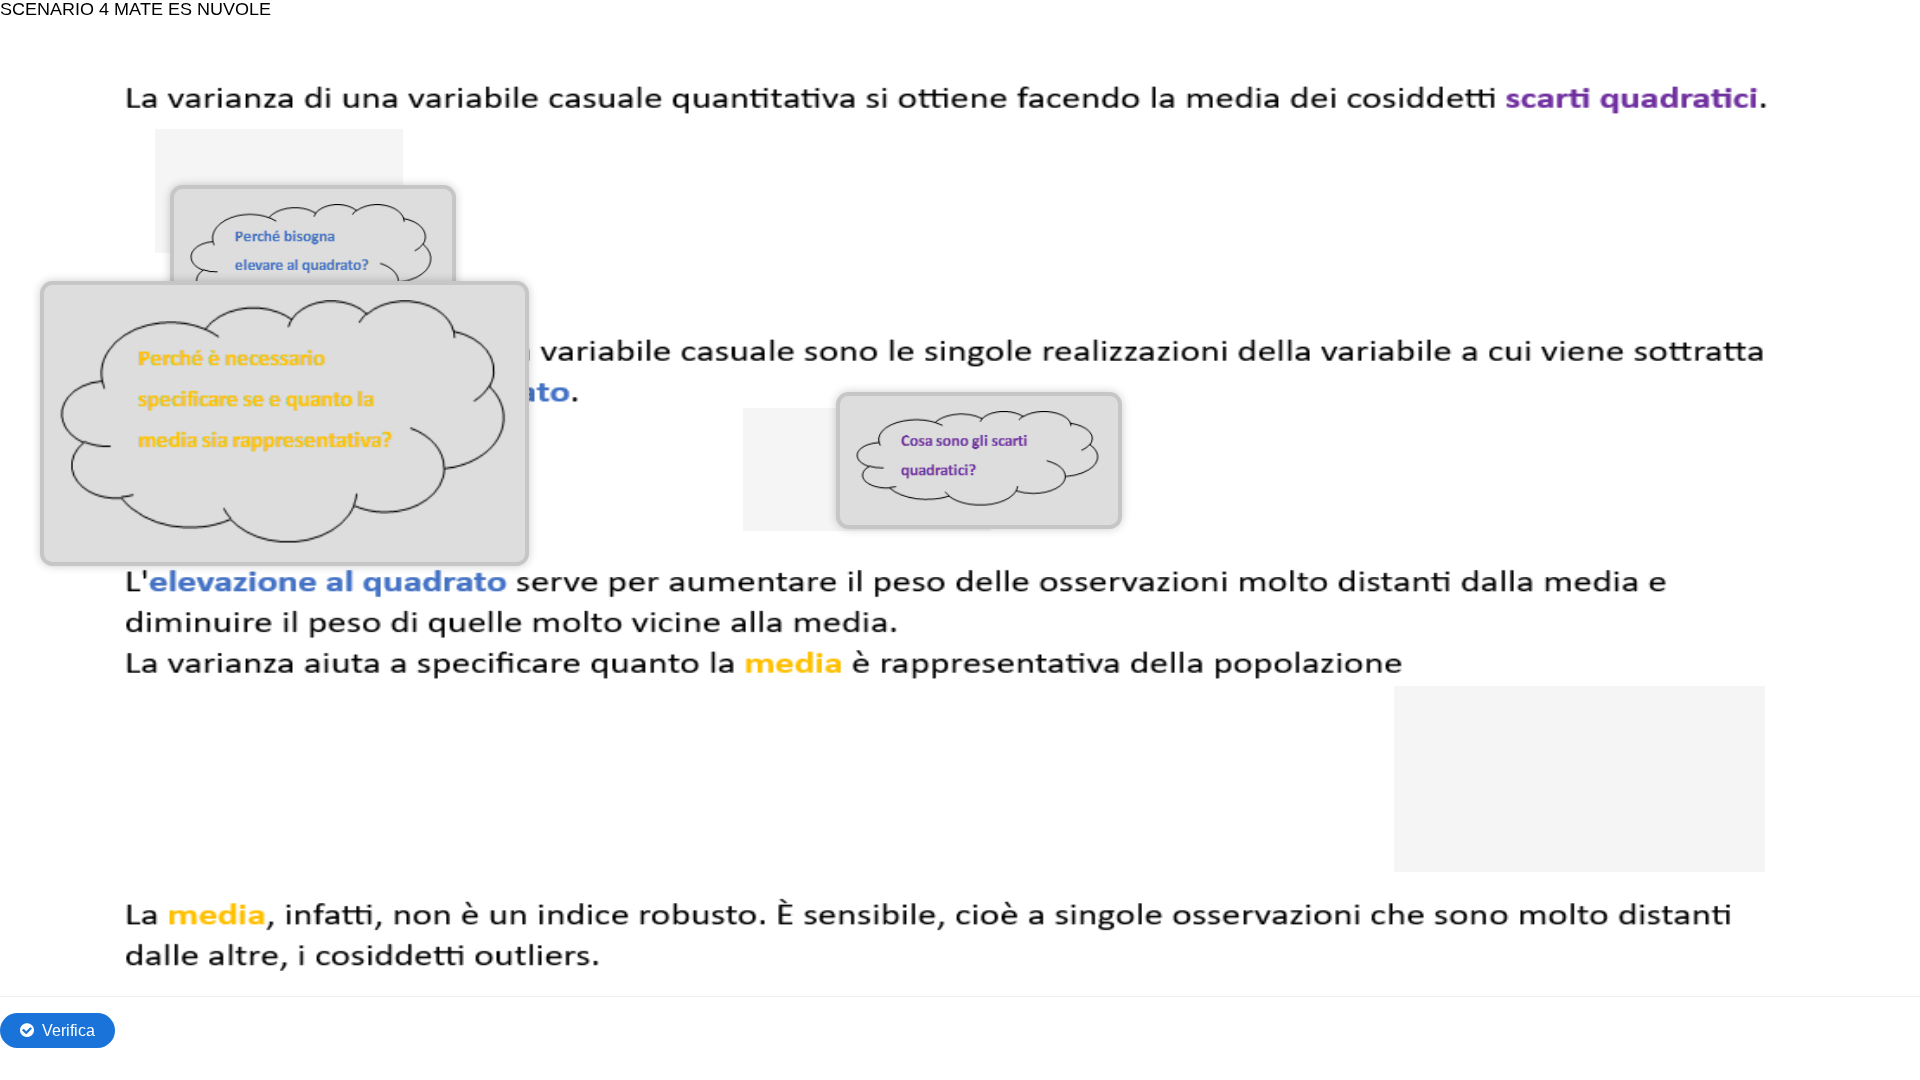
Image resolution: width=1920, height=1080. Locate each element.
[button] (978, 460)
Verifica (68, 1030)
